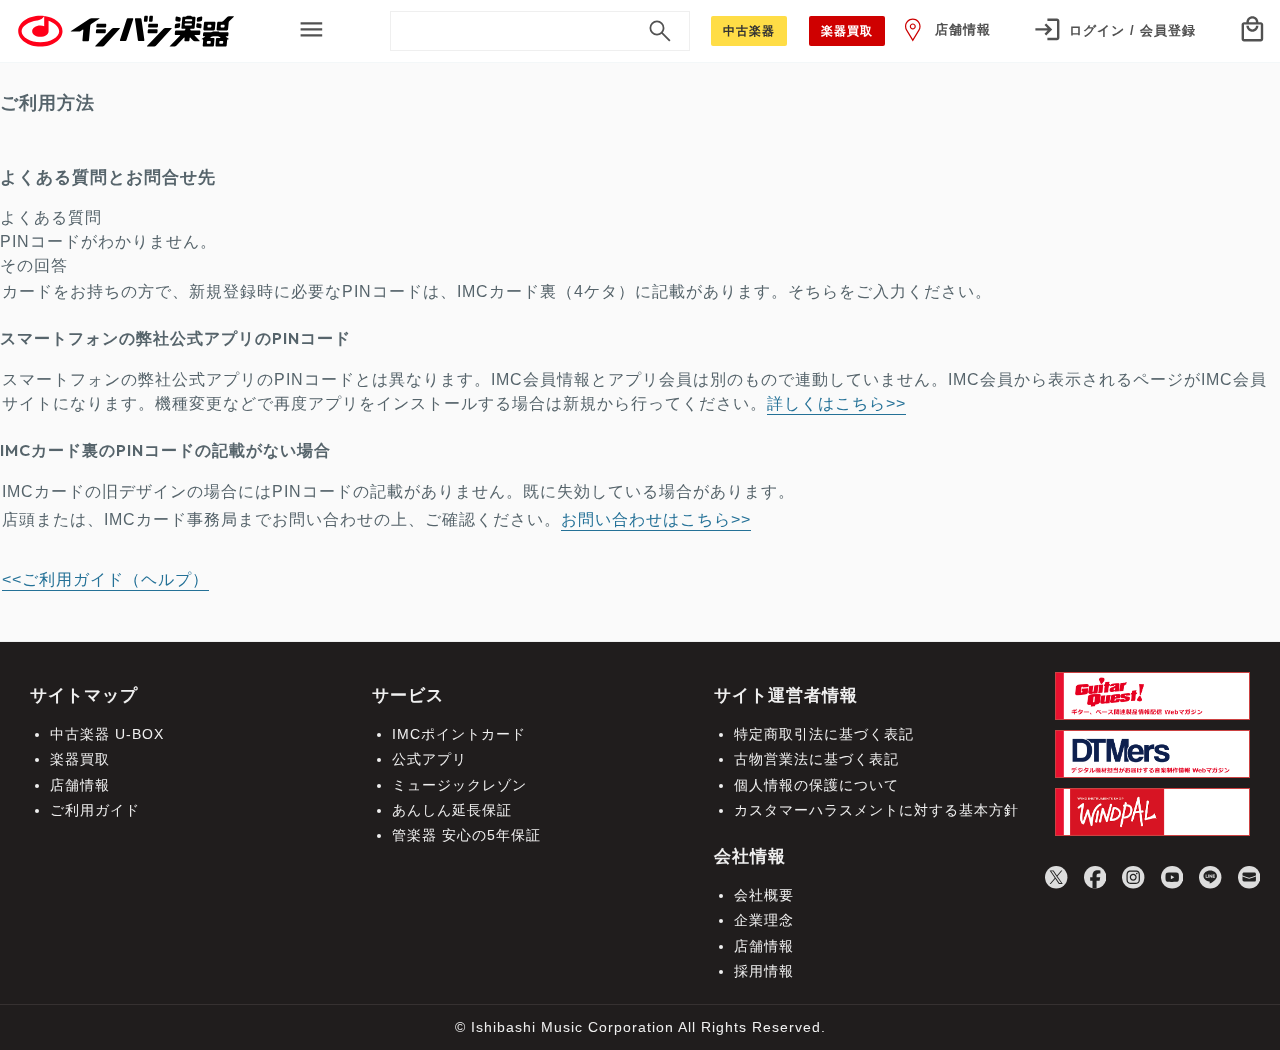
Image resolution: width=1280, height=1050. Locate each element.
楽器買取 (80, 759)
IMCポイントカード (459, 734)
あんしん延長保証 (452, 810)
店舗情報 (963, 29)
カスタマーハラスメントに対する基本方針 (876, 810)
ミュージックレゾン (459, 785)
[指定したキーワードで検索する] (660, 31)
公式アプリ (429, 759)
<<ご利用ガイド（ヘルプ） (105, 579)
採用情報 (764, 971)
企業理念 (764, 920)
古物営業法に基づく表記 (816, 759)
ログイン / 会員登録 (1132, 30)
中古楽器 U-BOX (107, 734)
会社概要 (764, 895)
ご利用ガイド (95, 810)
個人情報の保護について (816, 785)
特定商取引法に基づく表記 (824, 734)
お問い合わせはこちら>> (656, 519)
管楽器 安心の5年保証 (466, 835)
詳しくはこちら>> (836, 403)
